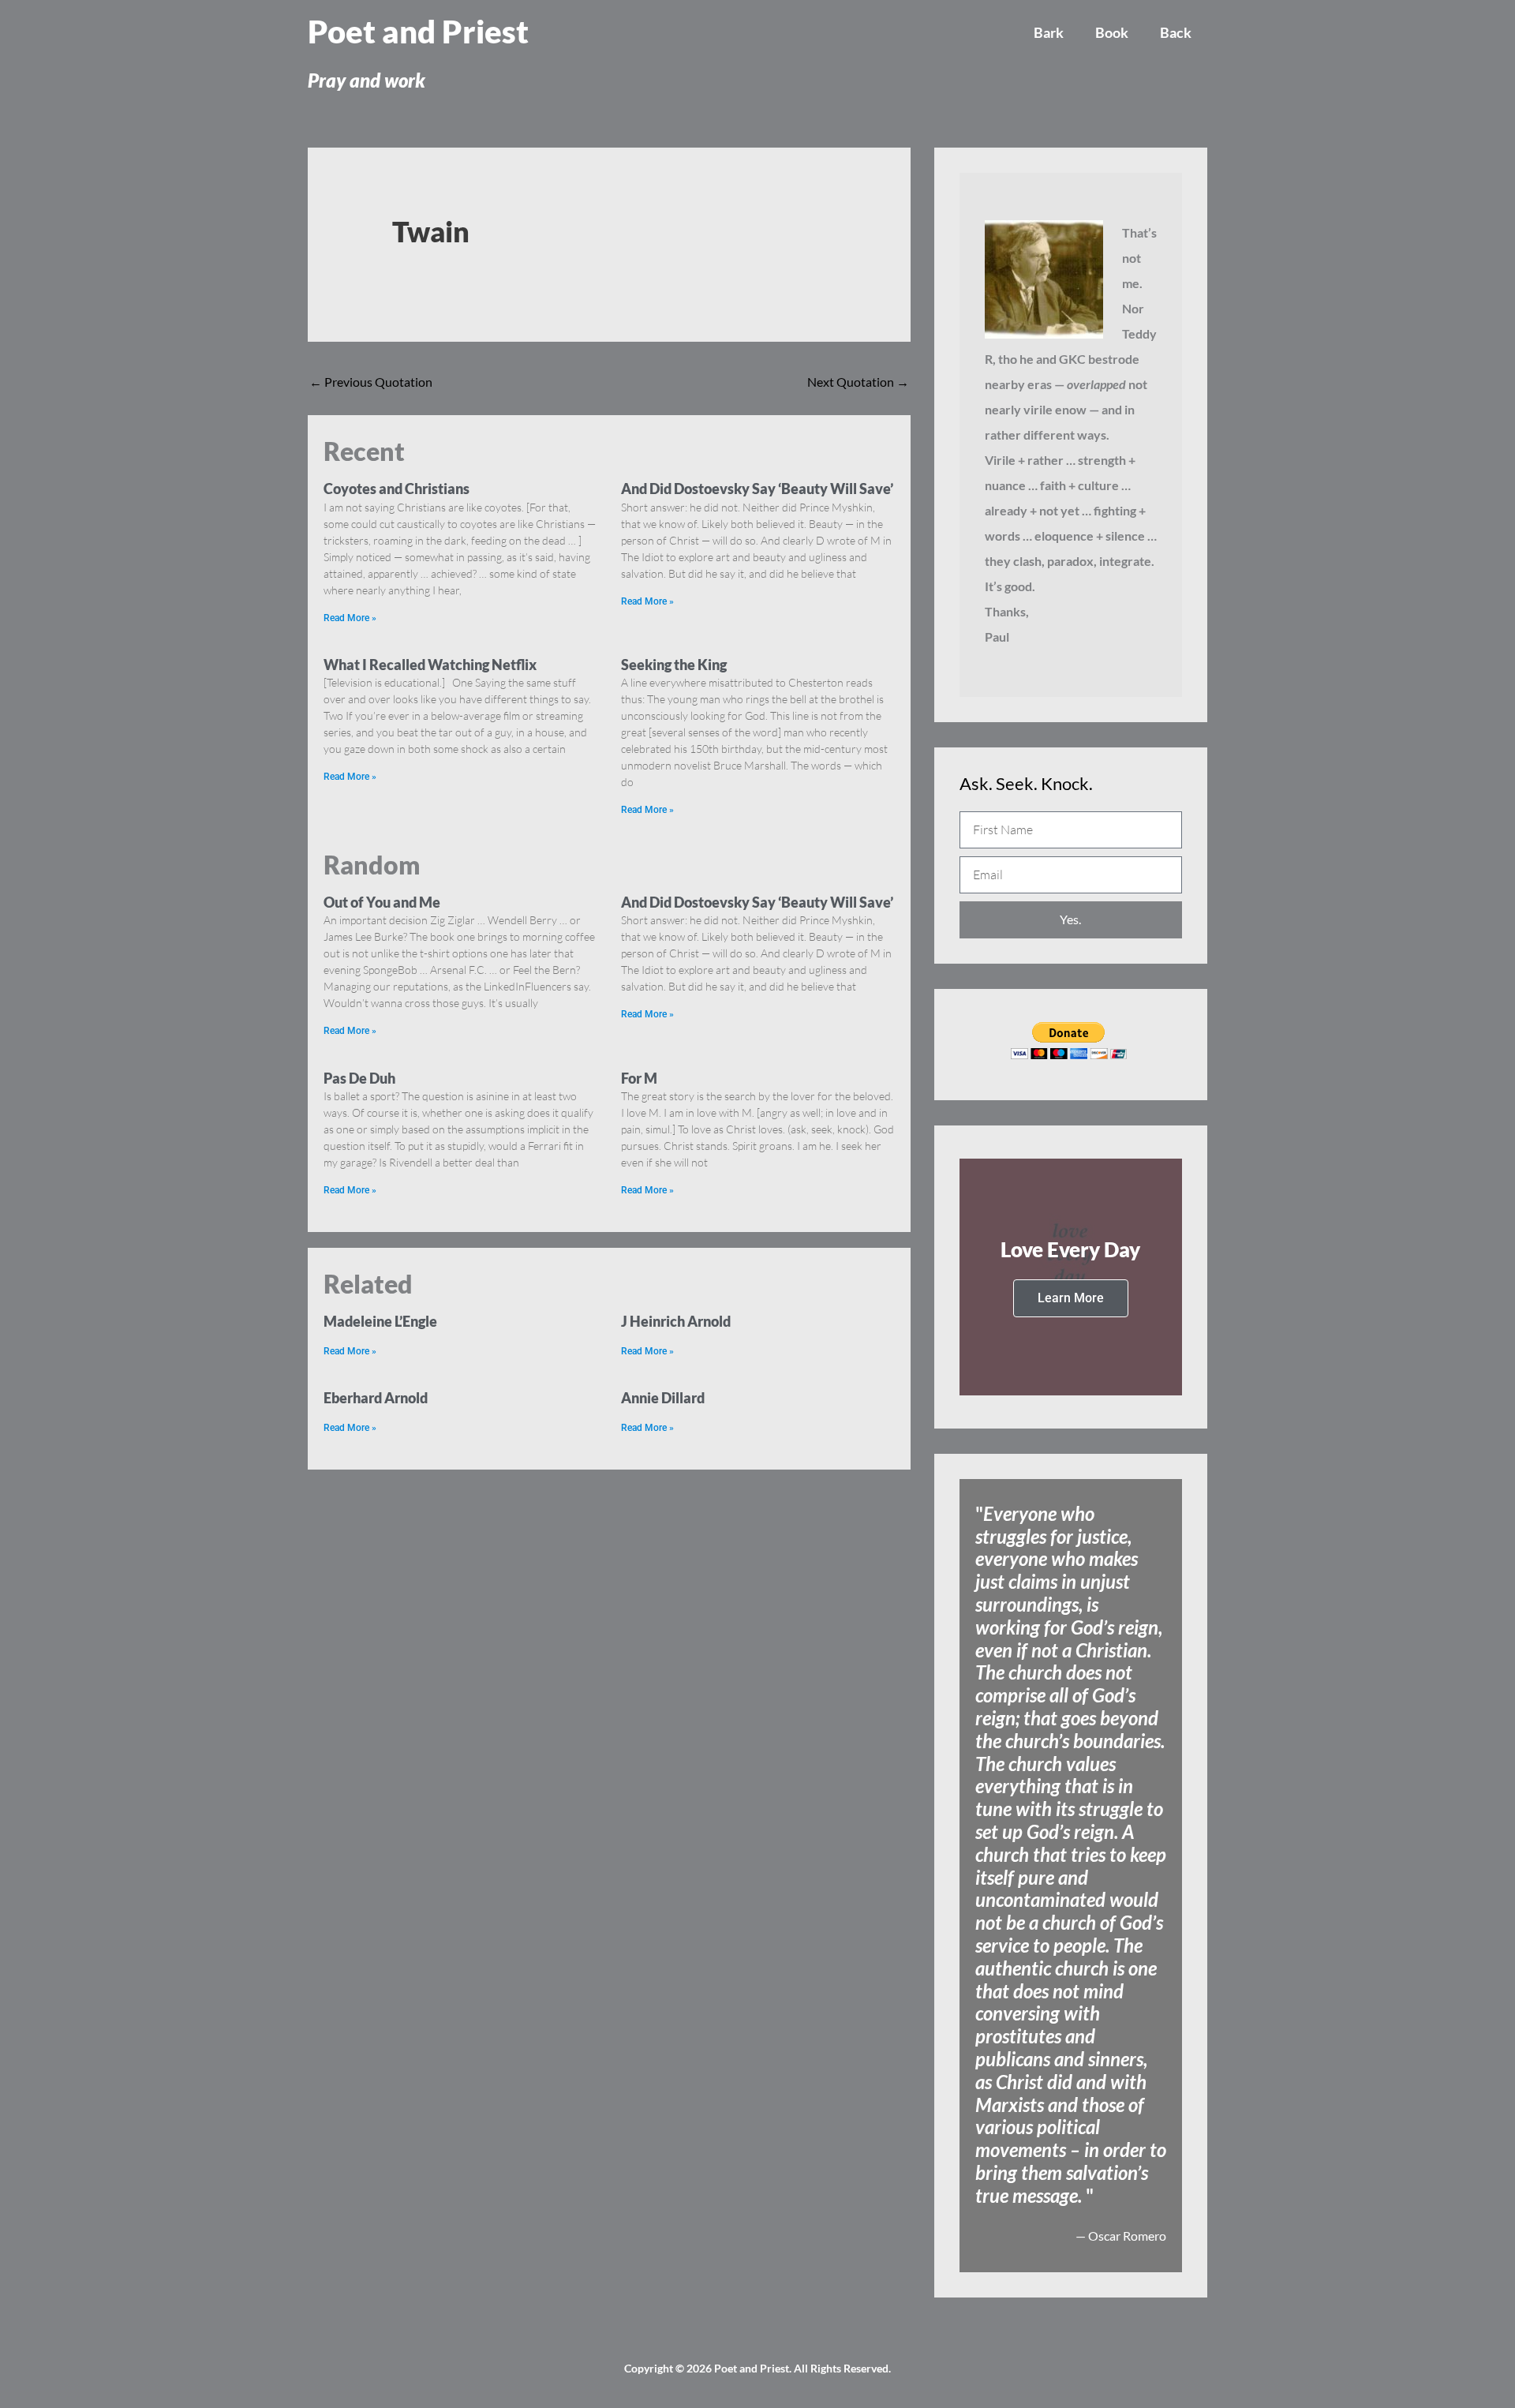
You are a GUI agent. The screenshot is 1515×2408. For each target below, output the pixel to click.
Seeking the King (674, 665)
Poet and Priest (418, 32)
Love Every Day (1070, 1249)
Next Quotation (858, 382)
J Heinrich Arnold (676, 1321)
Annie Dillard (663, 1398)
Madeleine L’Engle (380, 1321)
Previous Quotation (371, 382)
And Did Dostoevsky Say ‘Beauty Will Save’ (757, 489)
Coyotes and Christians (397, 489)
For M (639, 1078)
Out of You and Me (382, 902)
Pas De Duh (359, 1078)
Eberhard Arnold (376, 1398)
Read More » (350, 618)
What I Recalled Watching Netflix (430, 665)
